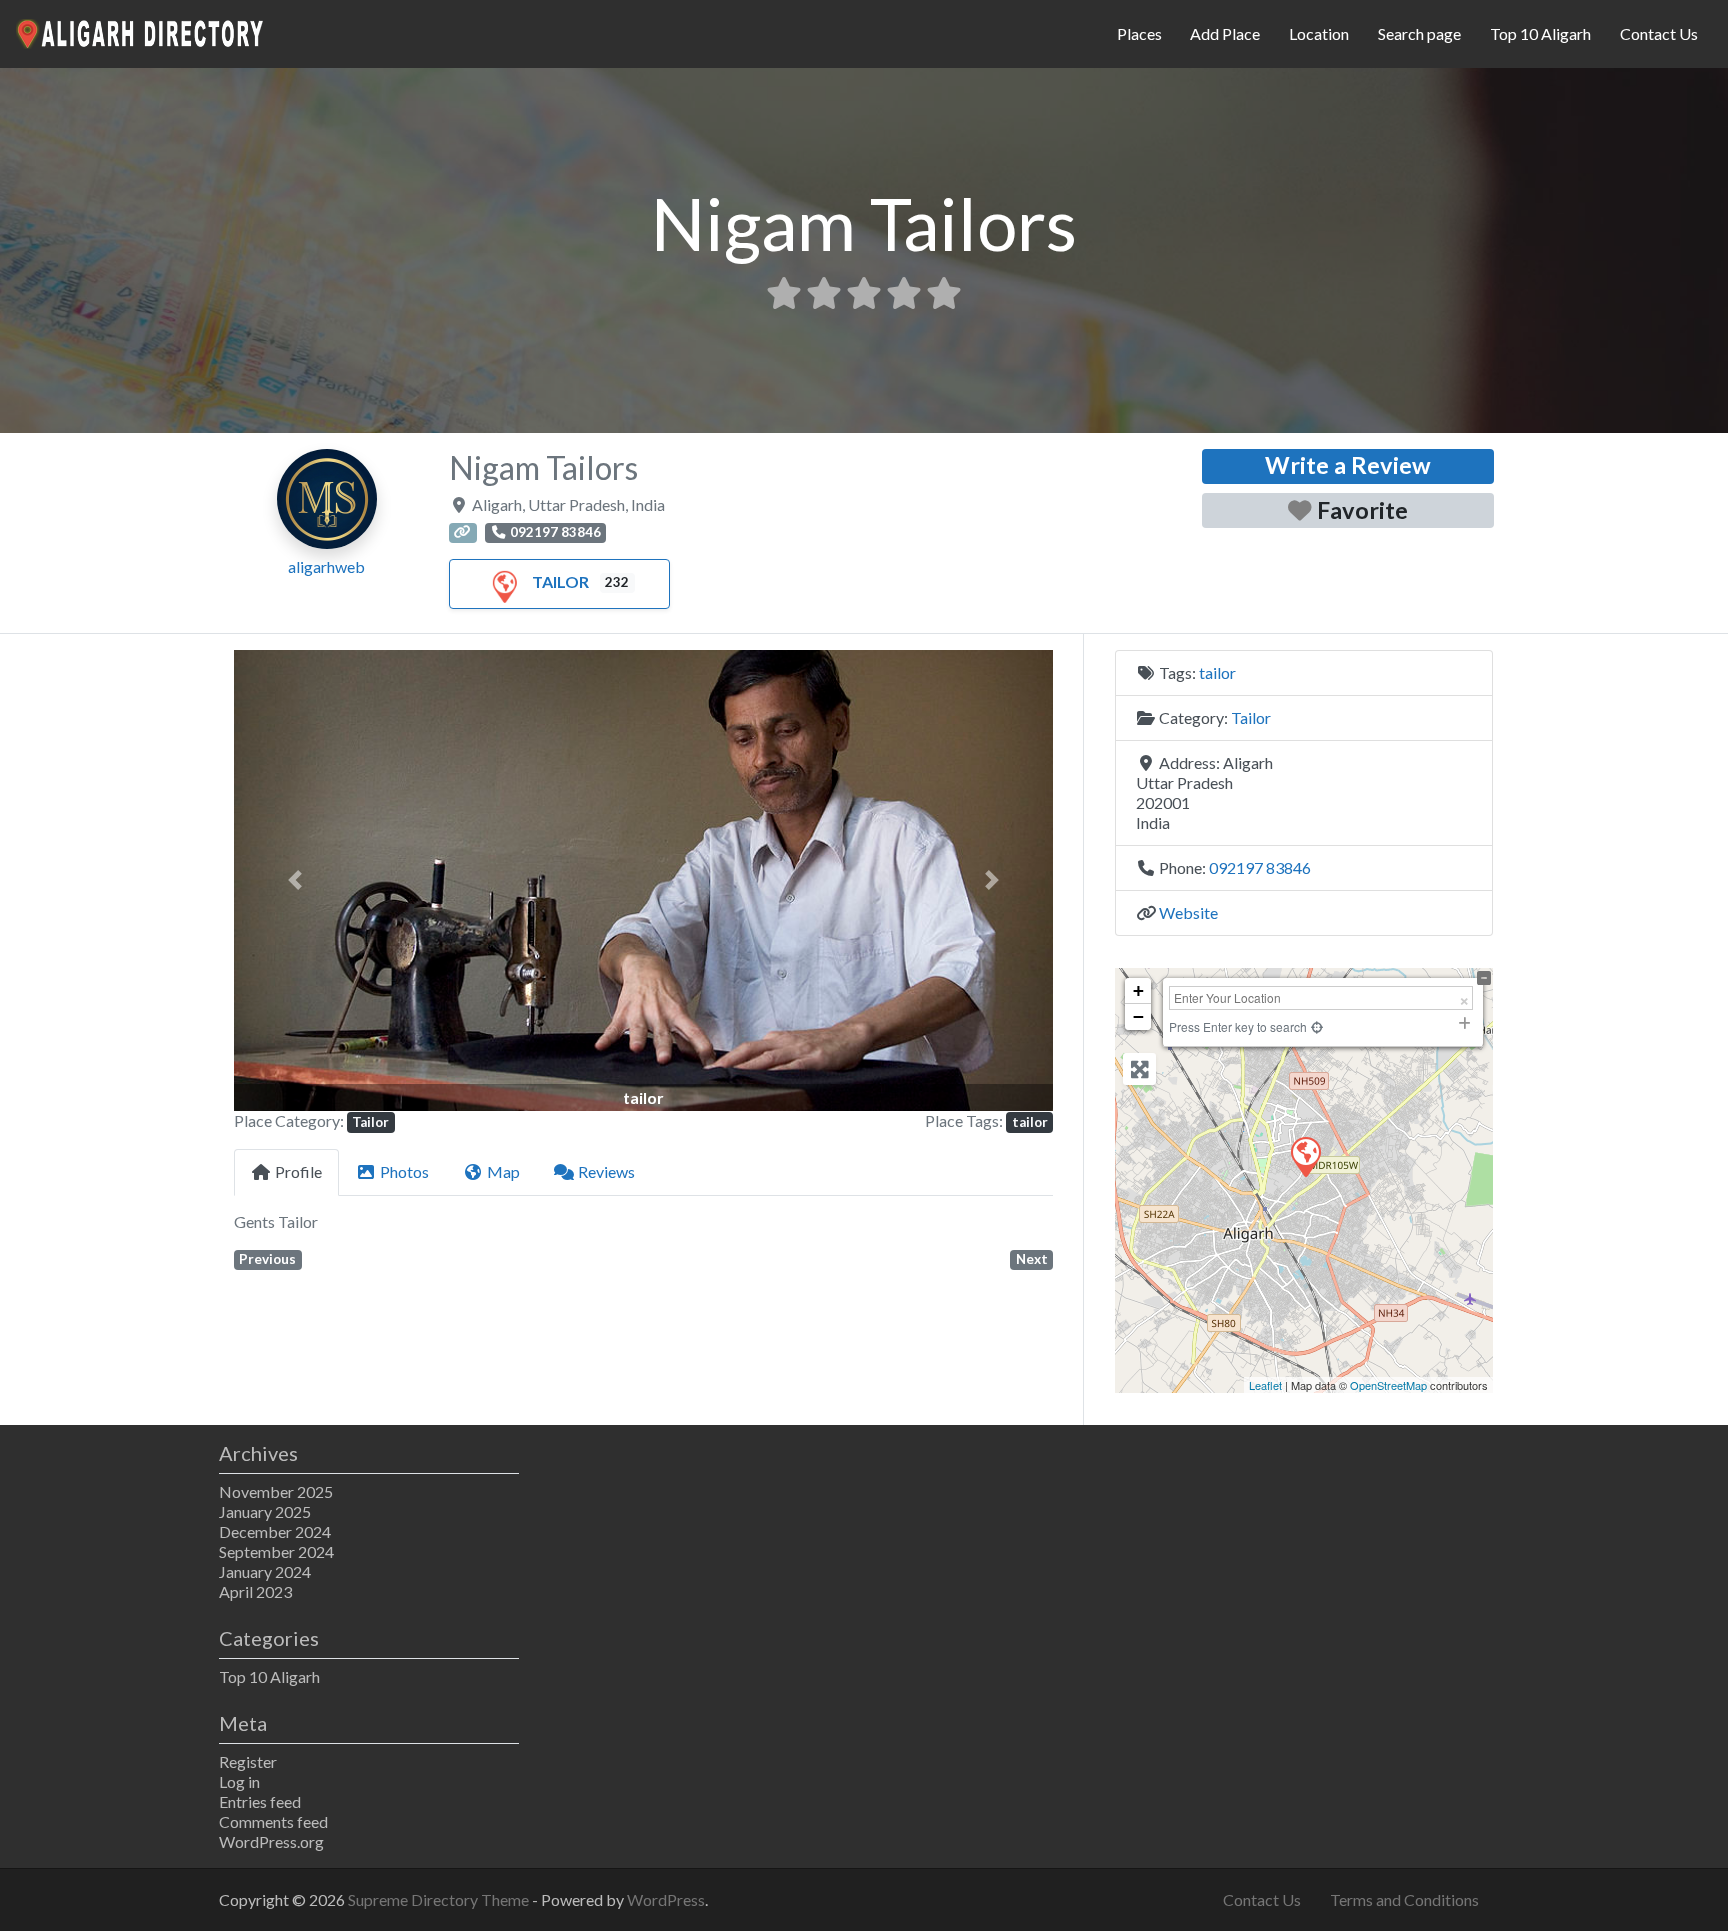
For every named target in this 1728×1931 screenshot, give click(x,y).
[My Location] (1317, 1026)
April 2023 (255, 1591)
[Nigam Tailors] (1305, 1156)
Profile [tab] (298, 1171)
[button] (295, 880)
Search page (1419, 33)
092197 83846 (1260, 867)
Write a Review (1348, 465)
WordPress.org (271, 1841)
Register (248, 1761)
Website (1188, 912)
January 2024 (265, 1571)
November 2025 (276, 1491)
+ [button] (1138, 990)
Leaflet (1265, 1385)
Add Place (1225, 33)
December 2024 (275, 1531)
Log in (239, 1781)
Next (1032, 1259)
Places (1139, 33)
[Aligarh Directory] (141, 31)
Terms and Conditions (1404, 1899)
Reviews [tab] (606, 1171)
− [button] (1138, 1016)
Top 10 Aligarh (1540, 33)
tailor (1030, 1122)
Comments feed (273, 1821)
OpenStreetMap (1388, 1385)
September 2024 (276, 1551)
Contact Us (1659, 33)
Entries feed (260, 1801)
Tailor (560, 581)
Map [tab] (503, 1171)
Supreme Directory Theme (440, 1899)
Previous (267, 1259)
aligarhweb (326, 566)
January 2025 (265, 1511)
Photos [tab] (404, 1171)
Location (1319, 33)
